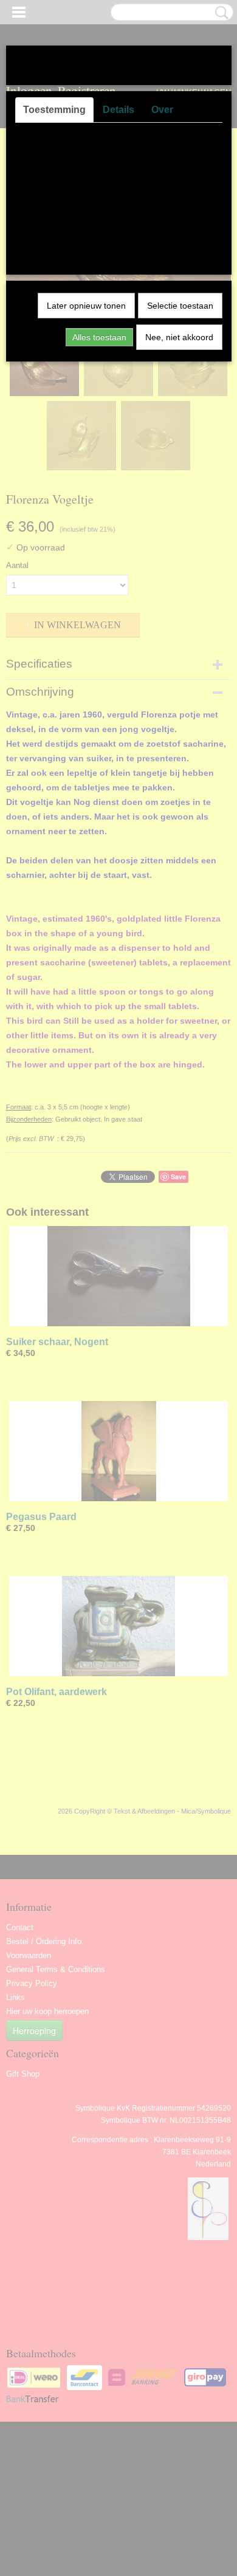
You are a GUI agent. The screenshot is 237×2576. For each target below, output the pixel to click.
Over (162, 110)
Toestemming (54, 110)
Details (118, 110)
